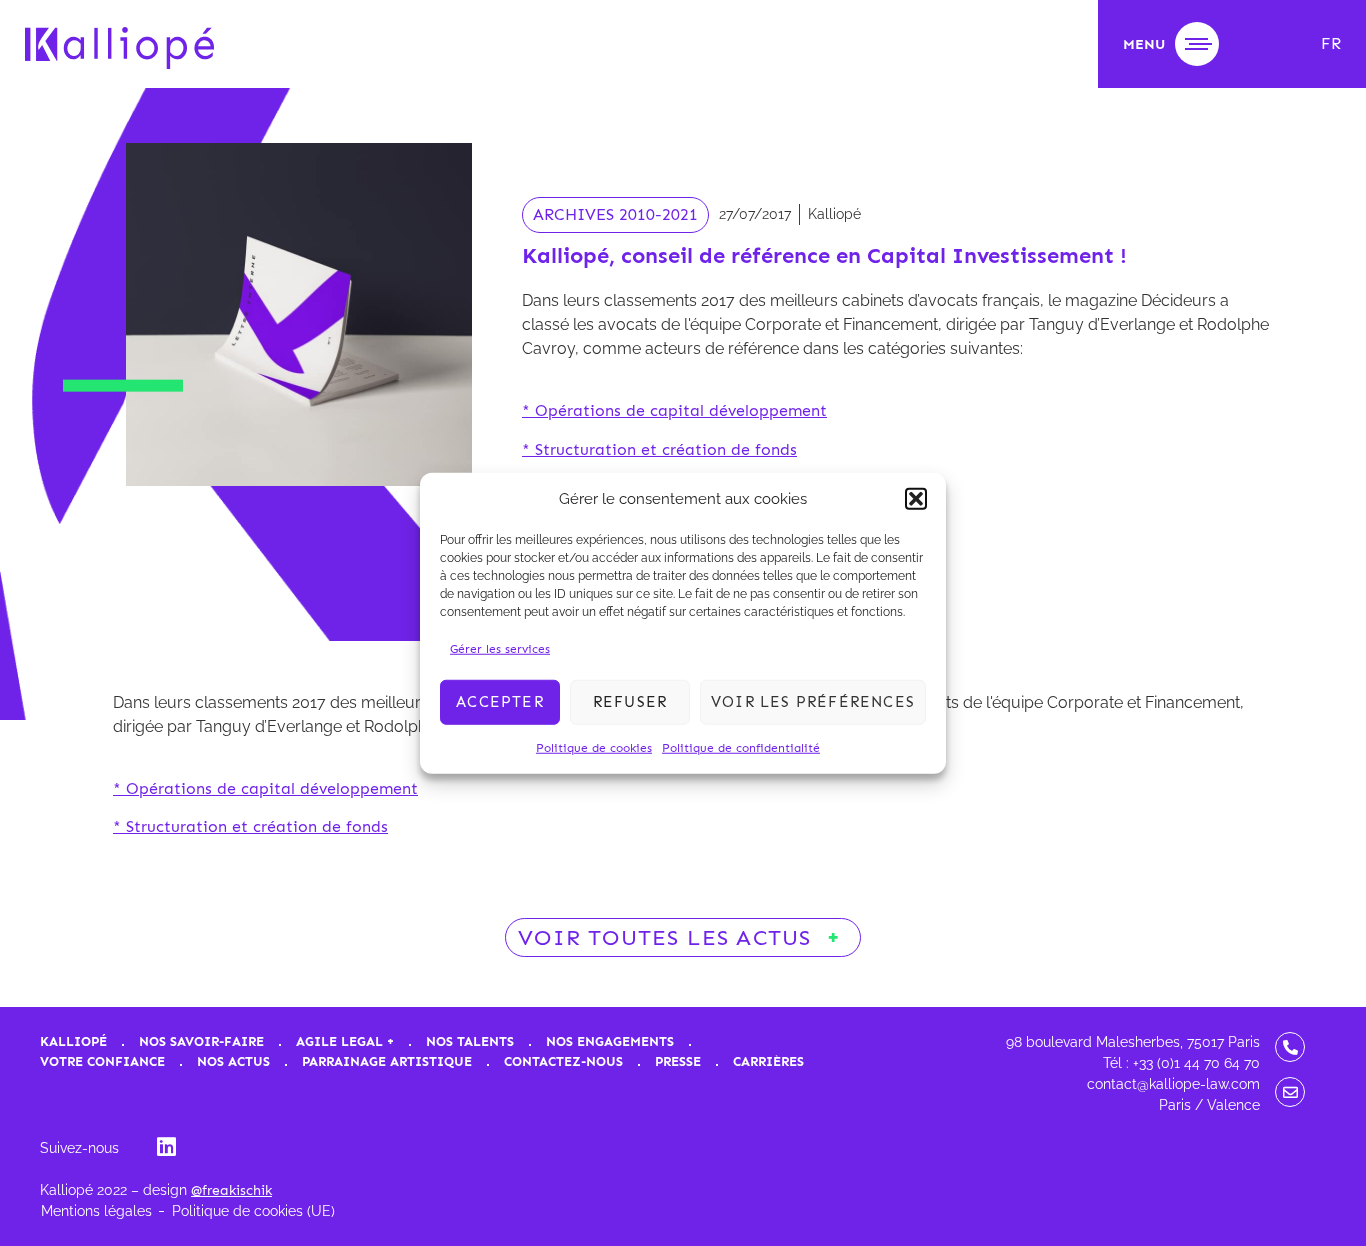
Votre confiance (102, 1061)
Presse (678, 1061)
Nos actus (233, 1061)
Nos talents (470, 1041)
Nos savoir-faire (201, 1041)
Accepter (500, 702)
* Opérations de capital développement (674, 410)
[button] (916, 499)
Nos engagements (610, 1041)
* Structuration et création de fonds (659, 449)
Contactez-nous (563, 1061)
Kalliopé (73, 1041)
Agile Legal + (345, 1041)
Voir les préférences (813, 702)
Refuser (630, 702)
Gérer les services (500, 648)
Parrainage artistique (387, 1061)
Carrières (768, 1061)
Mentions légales (96, 1211)
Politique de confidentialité (741, 747)
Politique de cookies (594, 747)
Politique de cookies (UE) (253, 1211)
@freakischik (231, 1190)
